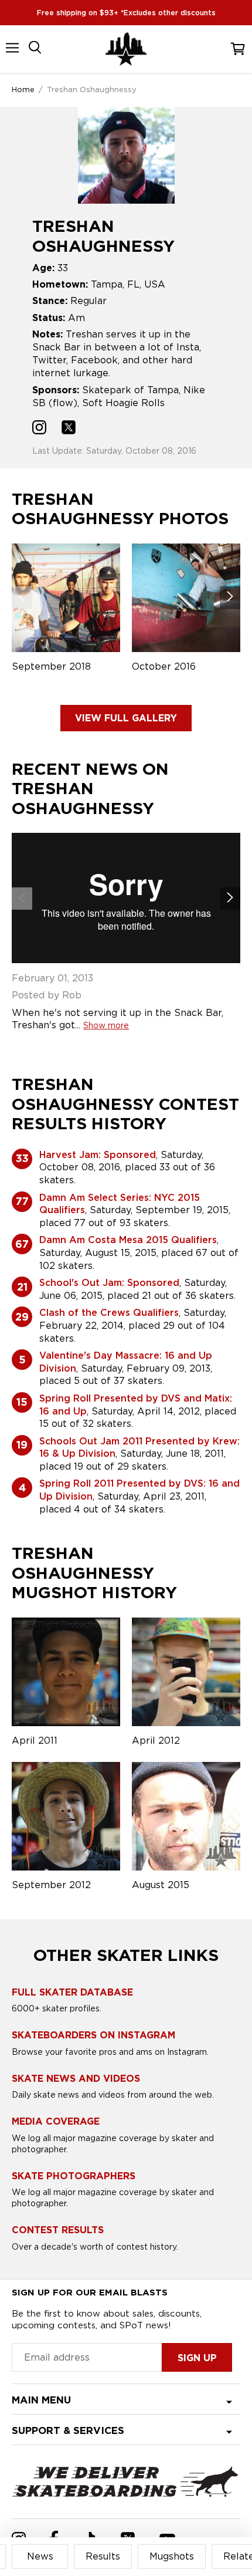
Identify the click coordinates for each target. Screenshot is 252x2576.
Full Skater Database (72, 1992)
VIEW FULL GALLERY (126, 718)
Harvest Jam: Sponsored (98, 1155)
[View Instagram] (39, 429)
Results (103, 2556)
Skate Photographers (74, 2176)
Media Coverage (56, 2121)
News (40, 2556)
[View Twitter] (69, 429)
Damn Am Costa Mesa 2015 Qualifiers (128, 1240)
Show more (106, 1025)
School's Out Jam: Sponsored (109, 1283)
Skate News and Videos (76, 2079)
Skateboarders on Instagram (93, 2035)
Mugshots (172, 2556)
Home (23, 89)
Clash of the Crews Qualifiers (109, 1313)
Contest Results (58, 2230)
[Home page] (126, 49)
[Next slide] (230, 597)
